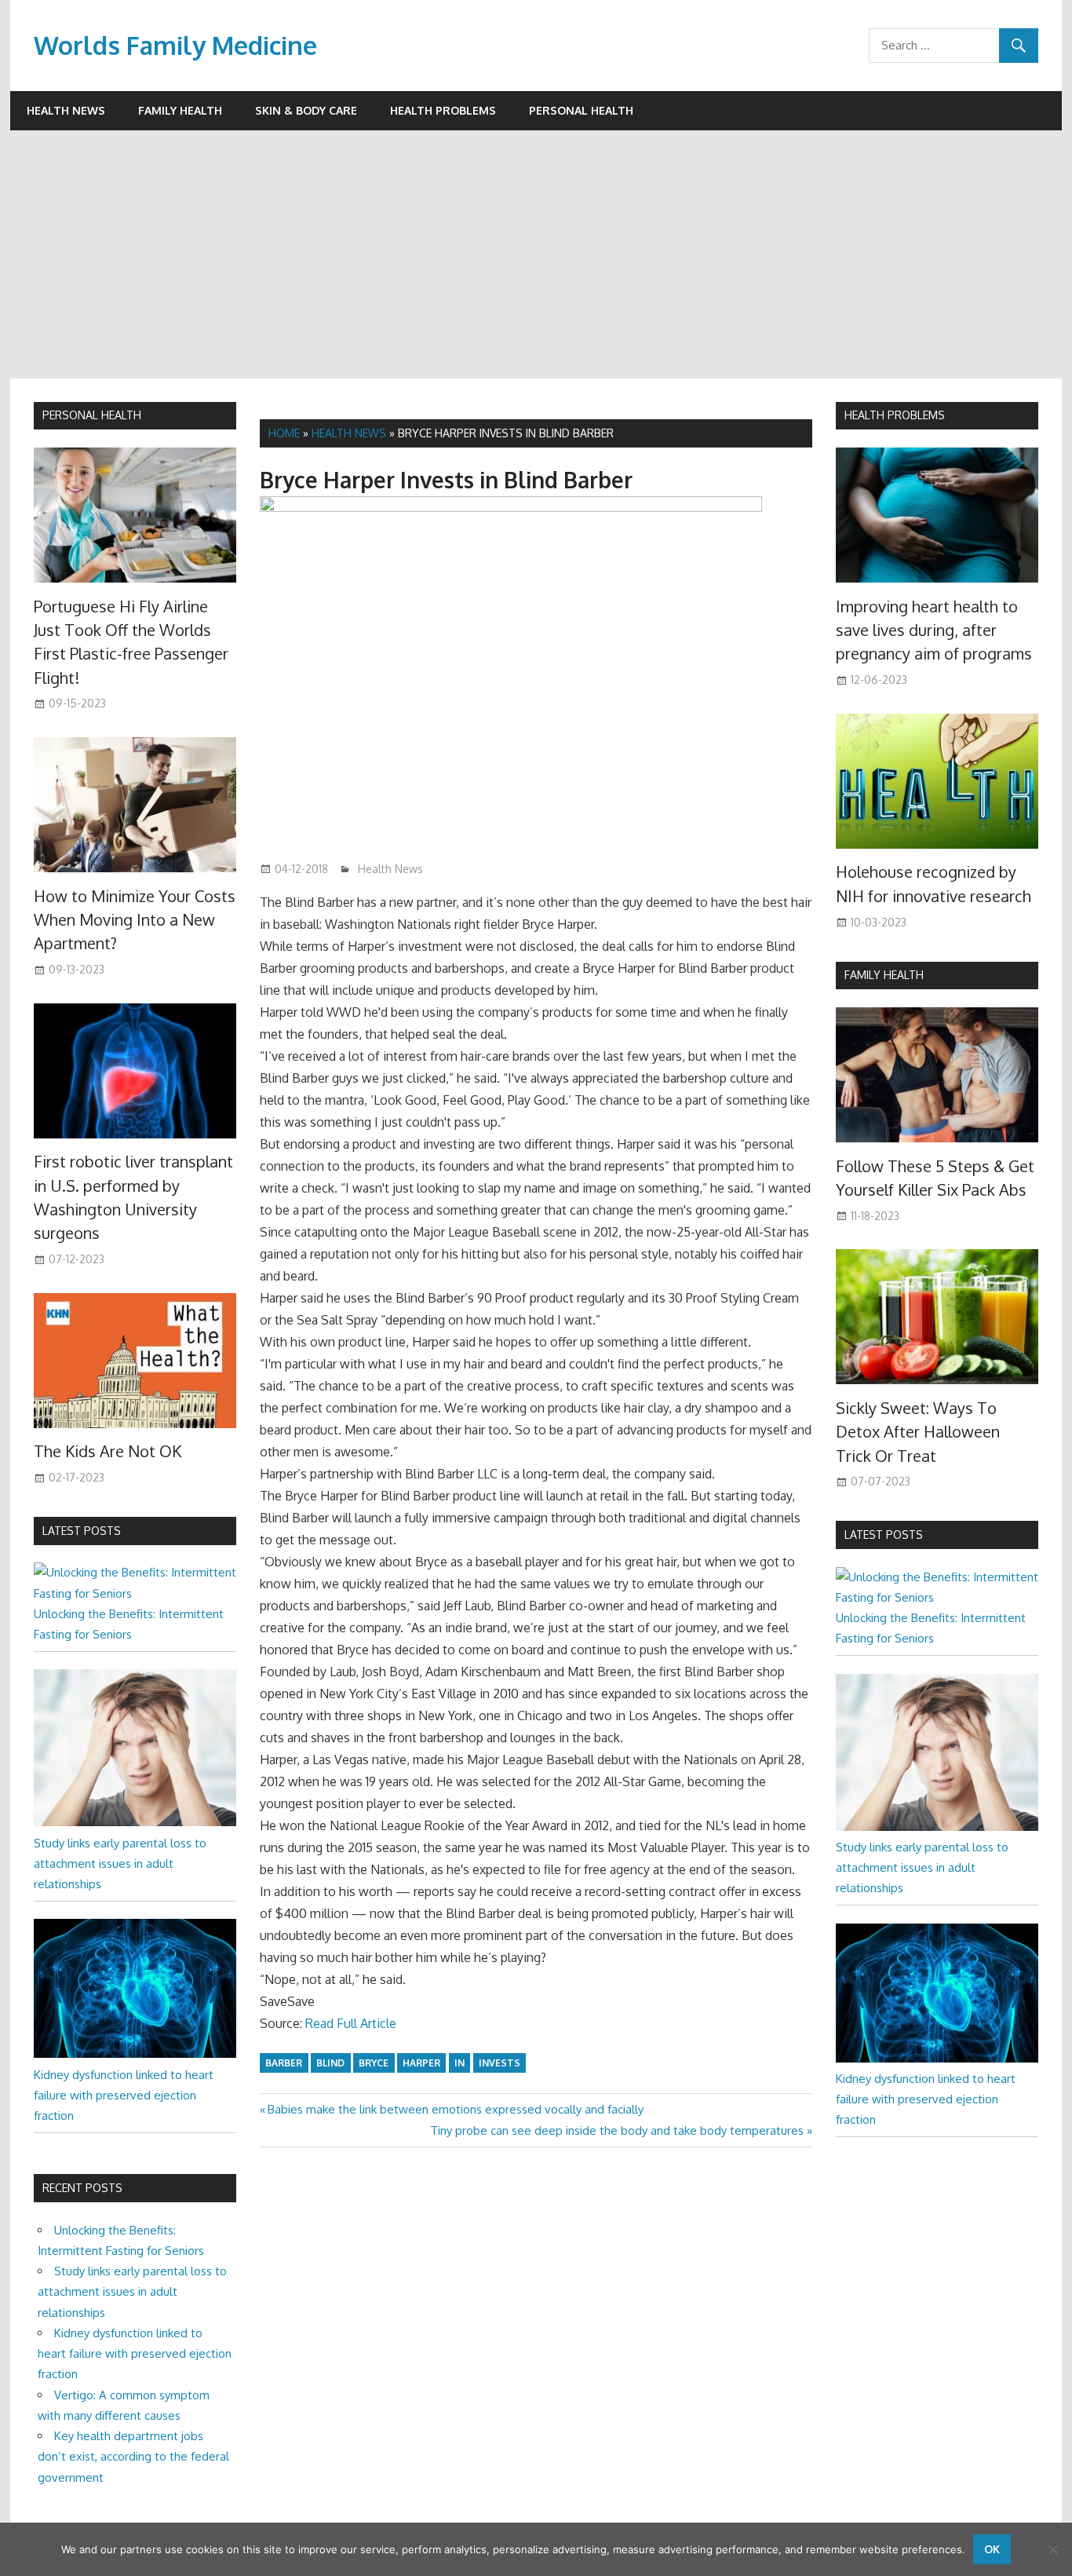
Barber (284, 2063)
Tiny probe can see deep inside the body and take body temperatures (617, 2130)
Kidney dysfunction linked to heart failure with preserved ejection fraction (124, 2096)
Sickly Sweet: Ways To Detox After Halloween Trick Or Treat (918, 1432)
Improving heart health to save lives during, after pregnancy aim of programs (934, 630)
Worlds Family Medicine (175, 45)
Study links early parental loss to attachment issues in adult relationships (120, 1864)
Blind (330, 2063)
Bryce (374, 2063)
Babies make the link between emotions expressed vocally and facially (455, 2109)
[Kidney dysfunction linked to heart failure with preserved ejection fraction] (135, 2053)
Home (284, 433)
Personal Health (581, 110)
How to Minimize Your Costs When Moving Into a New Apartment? (135, 920)
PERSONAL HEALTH (92, 415)
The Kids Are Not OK (108, 1451)
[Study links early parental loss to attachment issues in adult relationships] (135, 1822)
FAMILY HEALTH (884, 975)
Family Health (180, 110)
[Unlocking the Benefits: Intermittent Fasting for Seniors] (135, 1593)
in (459, 2063)
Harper (421, 2063)
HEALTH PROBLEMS (895, 415)
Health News (66, 110)
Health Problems (443, 110)
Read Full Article (351, 2023)
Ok (992, 2549)
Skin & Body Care (306, 110)
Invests (500, 2063)
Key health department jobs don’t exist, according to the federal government (133, 2457)
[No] (1052, 2549)
